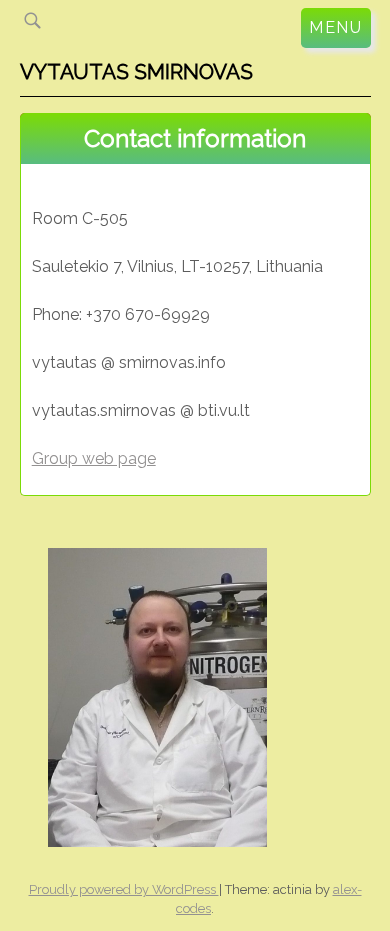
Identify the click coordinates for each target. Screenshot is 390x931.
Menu (335, 27)
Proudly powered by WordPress (124, 889)
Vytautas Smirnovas (136, 71)
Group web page (94, 458)
